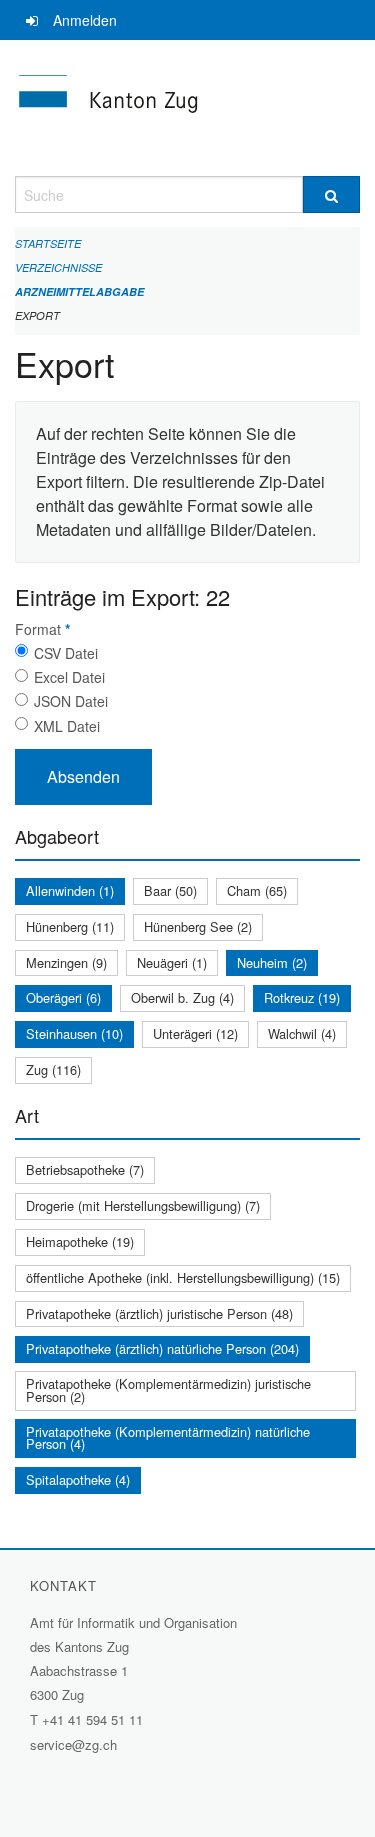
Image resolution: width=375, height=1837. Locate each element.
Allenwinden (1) (70, 890)
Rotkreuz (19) (302, 997)
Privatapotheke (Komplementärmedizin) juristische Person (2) (168, 1390)
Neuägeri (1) (172, 962)
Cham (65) (257, 890)
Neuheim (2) (272, 962)
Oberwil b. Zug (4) (182, 997)
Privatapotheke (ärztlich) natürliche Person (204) (162, 1348)
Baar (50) (170, 890)
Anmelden (85, 20)
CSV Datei (66, 653)
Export (37, 315)
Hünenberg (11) (70, 926)
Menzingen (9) (66, 962)
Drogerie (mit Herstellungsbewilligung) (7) (143, 1205)
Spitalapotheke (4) (78, 1479)
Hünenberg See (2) (198, 926)
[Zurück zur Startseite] (187, 108)
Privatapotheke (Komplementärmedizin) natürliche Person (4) (168, 1438)
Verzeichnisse (58, 267)
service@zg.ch (73, 1744)
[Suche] (332, 194)
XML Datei (67, 726)
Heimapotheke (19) (80, 1241)
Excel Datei (69, 677)
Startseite (48, 243)
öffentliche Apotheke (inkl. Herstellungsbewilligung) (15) (183, 1277)
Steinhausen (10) (74, 1033)
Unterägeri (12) (195, 1033)
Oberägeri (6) (63, 997)
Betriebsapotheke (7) (85, 1169)
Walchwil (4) (302, 1033)
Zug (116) (53, 1069)
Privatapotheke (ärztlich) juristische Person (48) (159, 1313)
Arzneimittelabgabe (79, 291)
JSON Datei (71, 701)
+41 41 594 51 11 (92, 1719)
